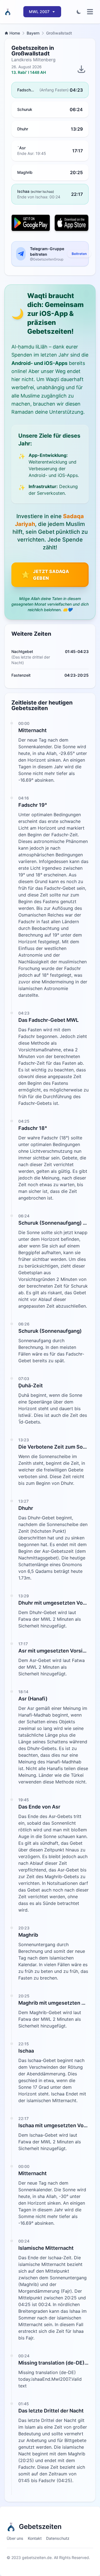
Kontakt (35, 2538)
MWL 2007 (39, 12)
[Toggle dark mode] (79, 12)
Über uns (15, 2538)
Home (15, 33)
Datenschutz (58, 2538)
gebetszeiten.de (37, 2557)
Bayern (33, 33)
